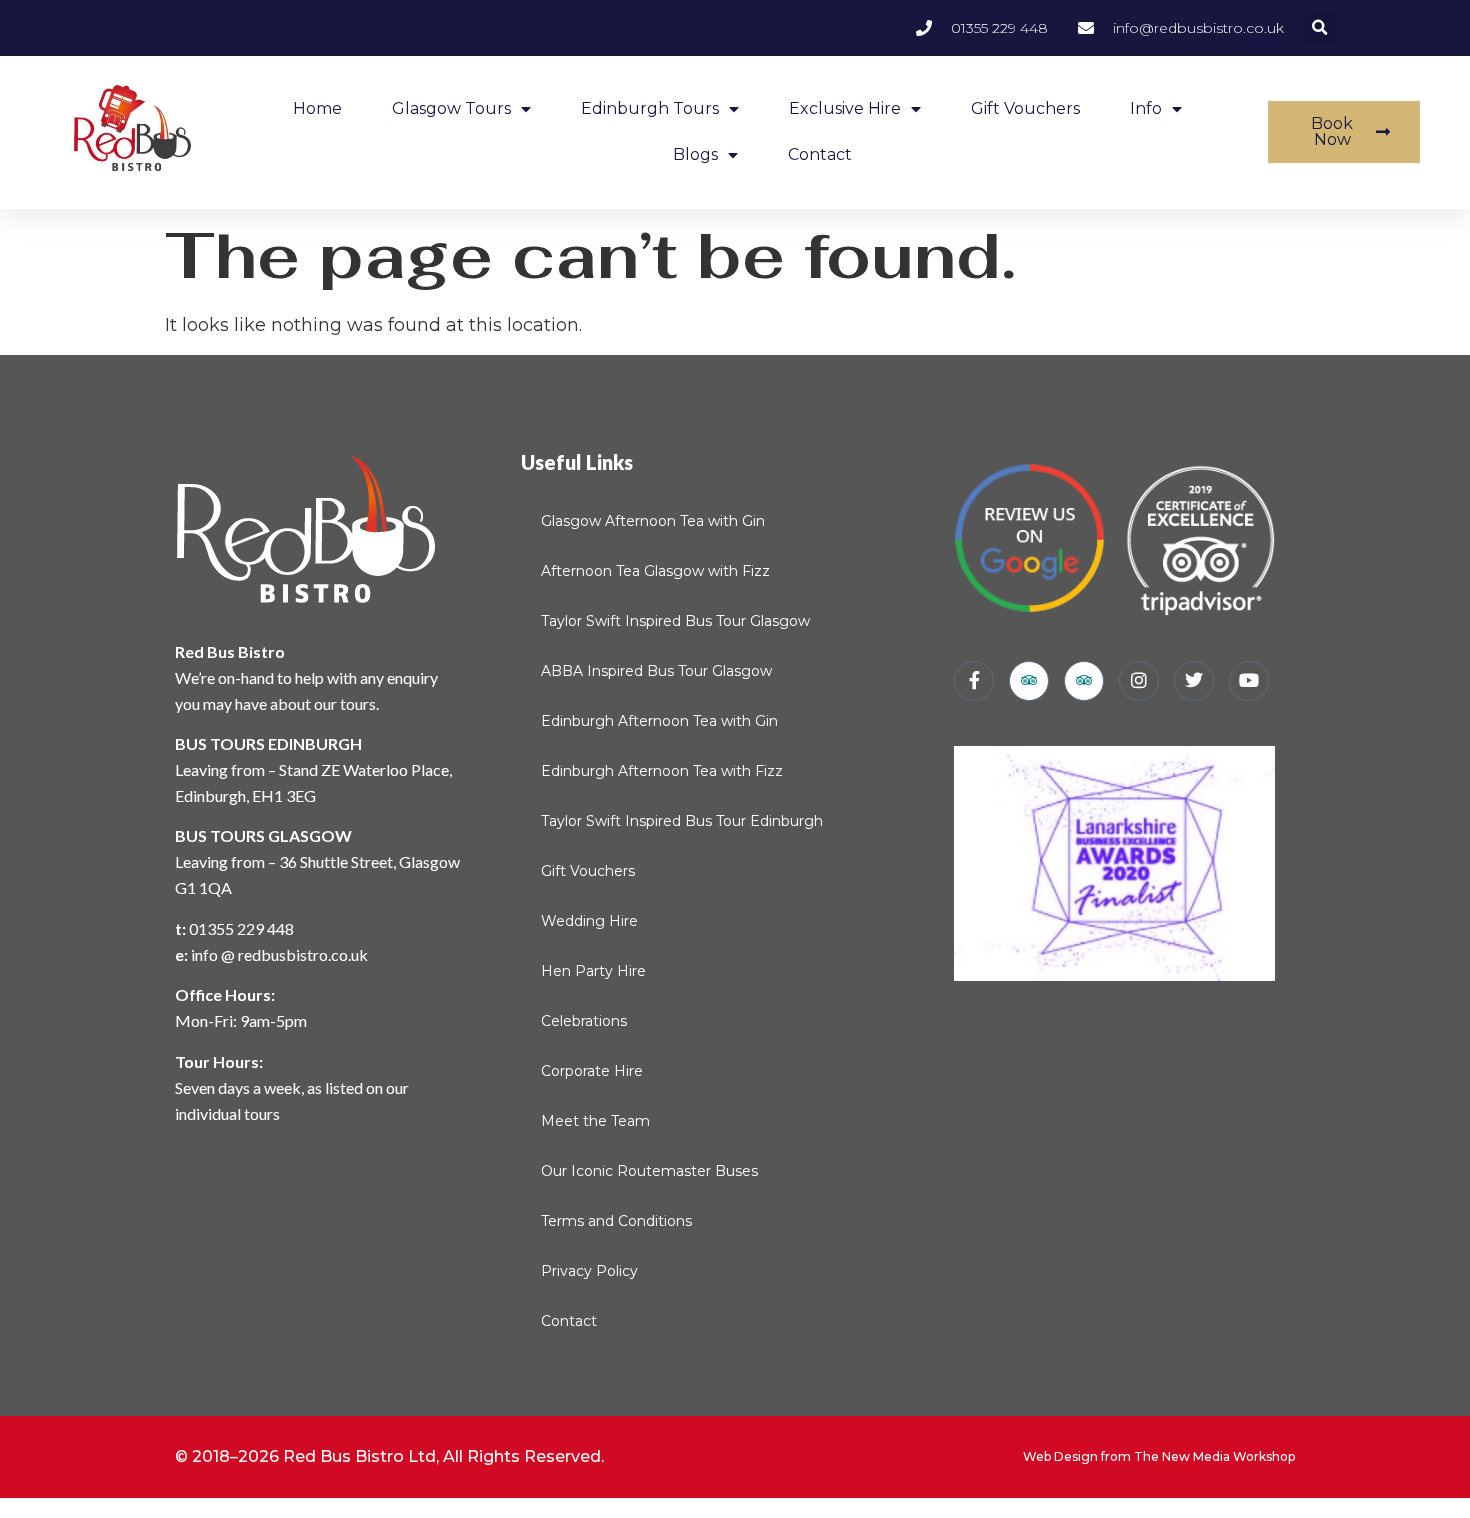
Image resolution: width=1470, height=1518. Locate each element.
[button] (1319, 28)
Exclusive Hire (845, 108)
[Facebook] (974, 681)
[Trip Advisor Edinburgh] (1084, 681)
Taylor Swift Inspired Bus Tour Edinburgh (682, 821)
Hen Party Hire (593, 971)
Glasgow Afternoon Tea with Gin (653, 521)
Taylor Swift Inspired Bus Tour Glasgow (675, 621)
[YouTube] (1249, 681)
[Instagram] (1139, 681)
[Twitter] (1194, 681)
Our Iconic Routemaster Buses (649, 1171)
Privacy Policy (589, 1271)
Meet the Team (595, 1121)
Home (317, 108)
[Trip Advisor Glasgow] (1029, 681)
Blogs (695, 154)
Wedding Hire (589, 921)
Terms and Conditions (616, 1221)
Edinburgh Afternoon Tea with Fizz (662, 771)
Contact (820, 154)
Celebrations (584, 1021)
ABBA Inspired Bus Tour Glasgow (656, 671)
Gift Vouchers (1025, 108)
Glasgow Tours (451, 108)
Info (1146, 108)
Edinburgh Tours (650, 108)
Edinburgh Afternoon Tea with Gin (659, 721)
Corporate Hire (592, 1071)
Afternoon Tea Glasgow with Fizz (655, 571)
